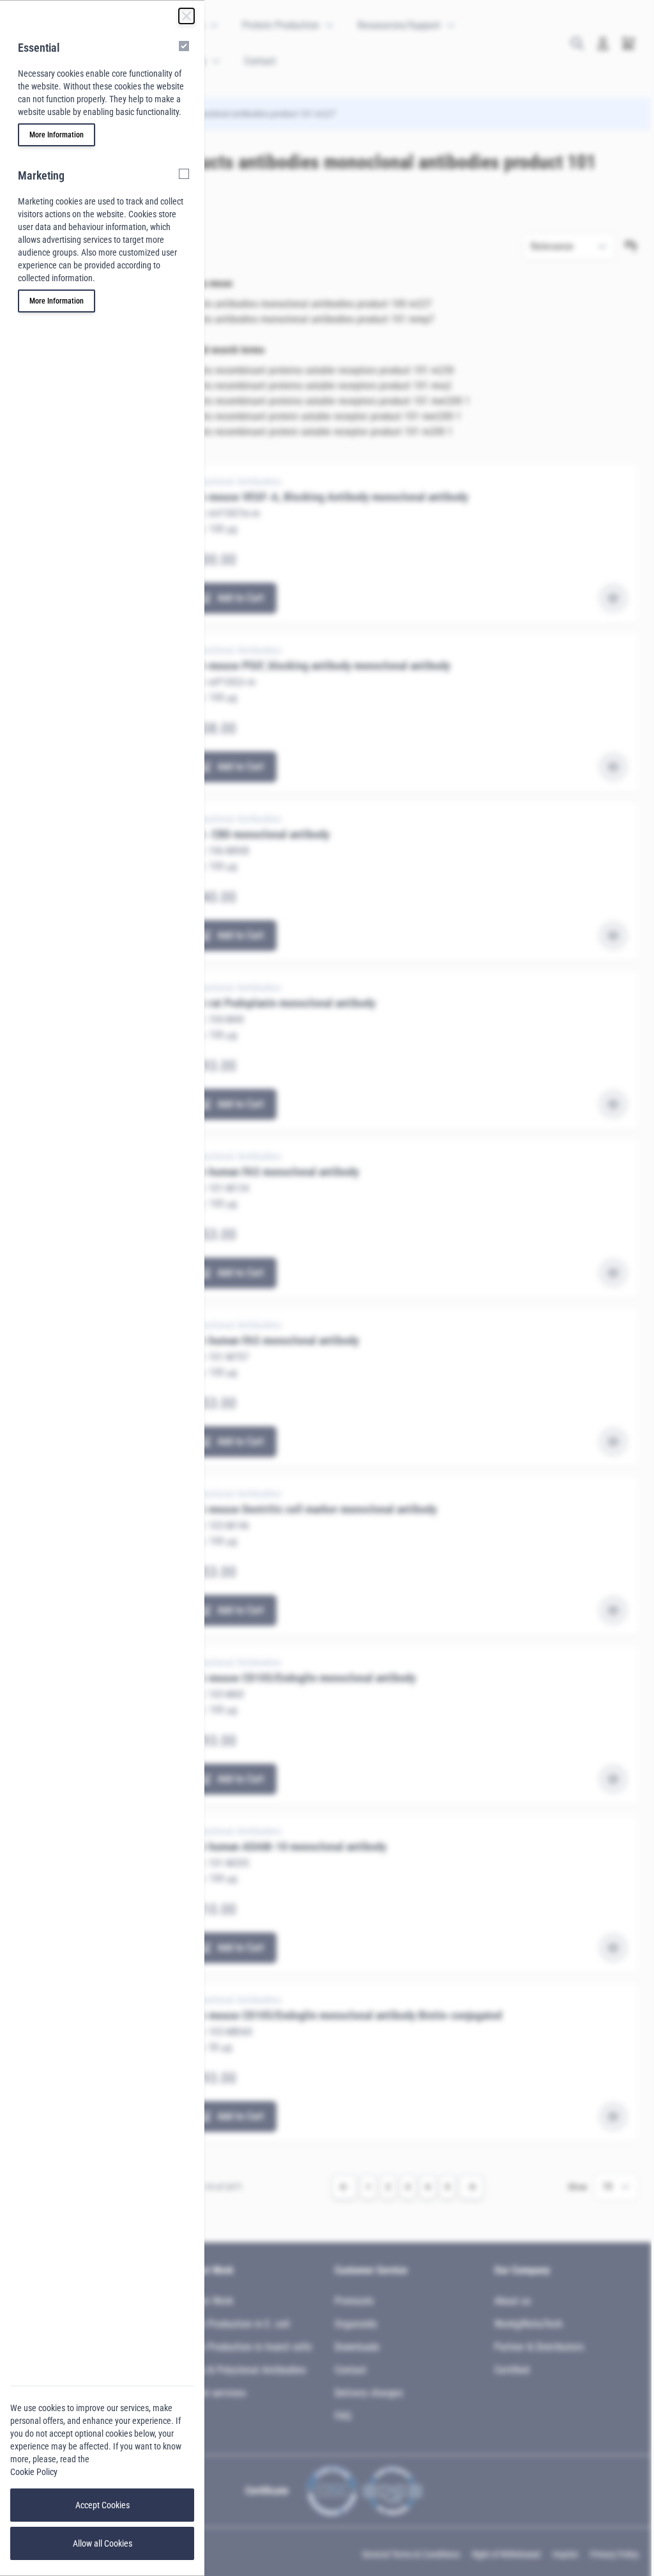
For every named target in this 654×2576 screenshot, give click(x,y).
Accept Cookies (103, 2505)
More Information (57, 135)
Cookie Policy (34, 2472)
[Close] (186, 16)
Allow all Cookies (103, 2543)
